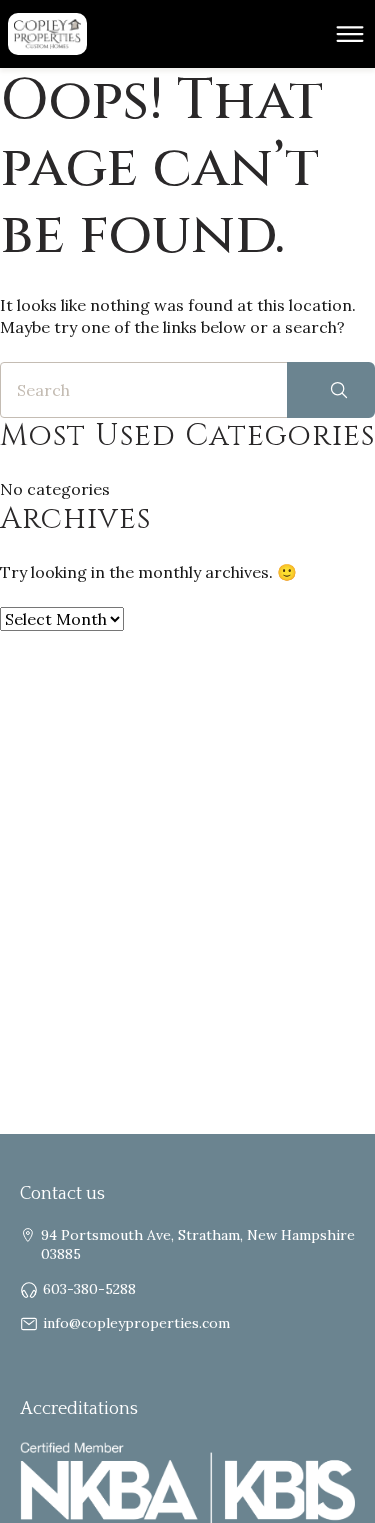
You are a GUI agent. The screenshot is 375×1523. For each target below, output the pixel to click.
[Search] (331, 390)
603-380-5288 (89, 1289)
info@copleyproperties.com (136, 1323)
